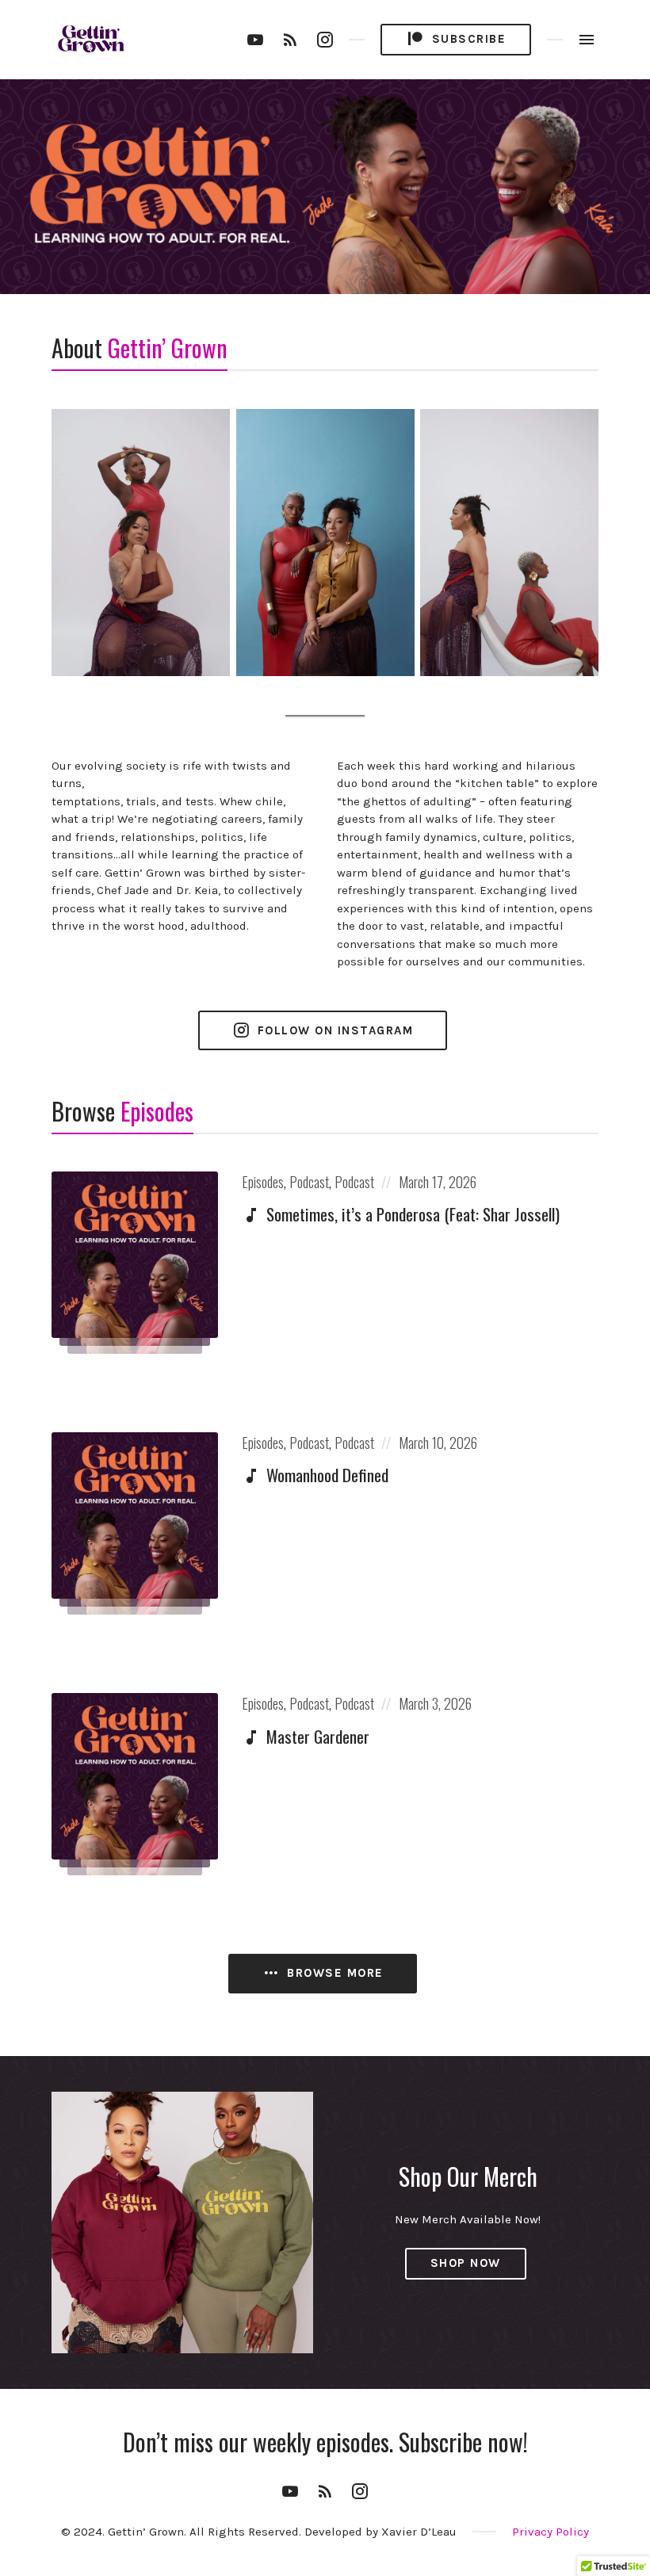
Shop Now (466, 2263)
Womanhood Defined (327, 1475)
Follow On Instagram (333, 1030)
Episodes (263, 1182)
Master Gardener (318, 1736)
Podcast (309, 1182)
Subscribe (466, 39)
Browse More (333, 1973)
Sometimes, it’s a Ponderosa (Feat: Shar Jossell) (413, 1214)
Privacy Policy (551, 2532)
